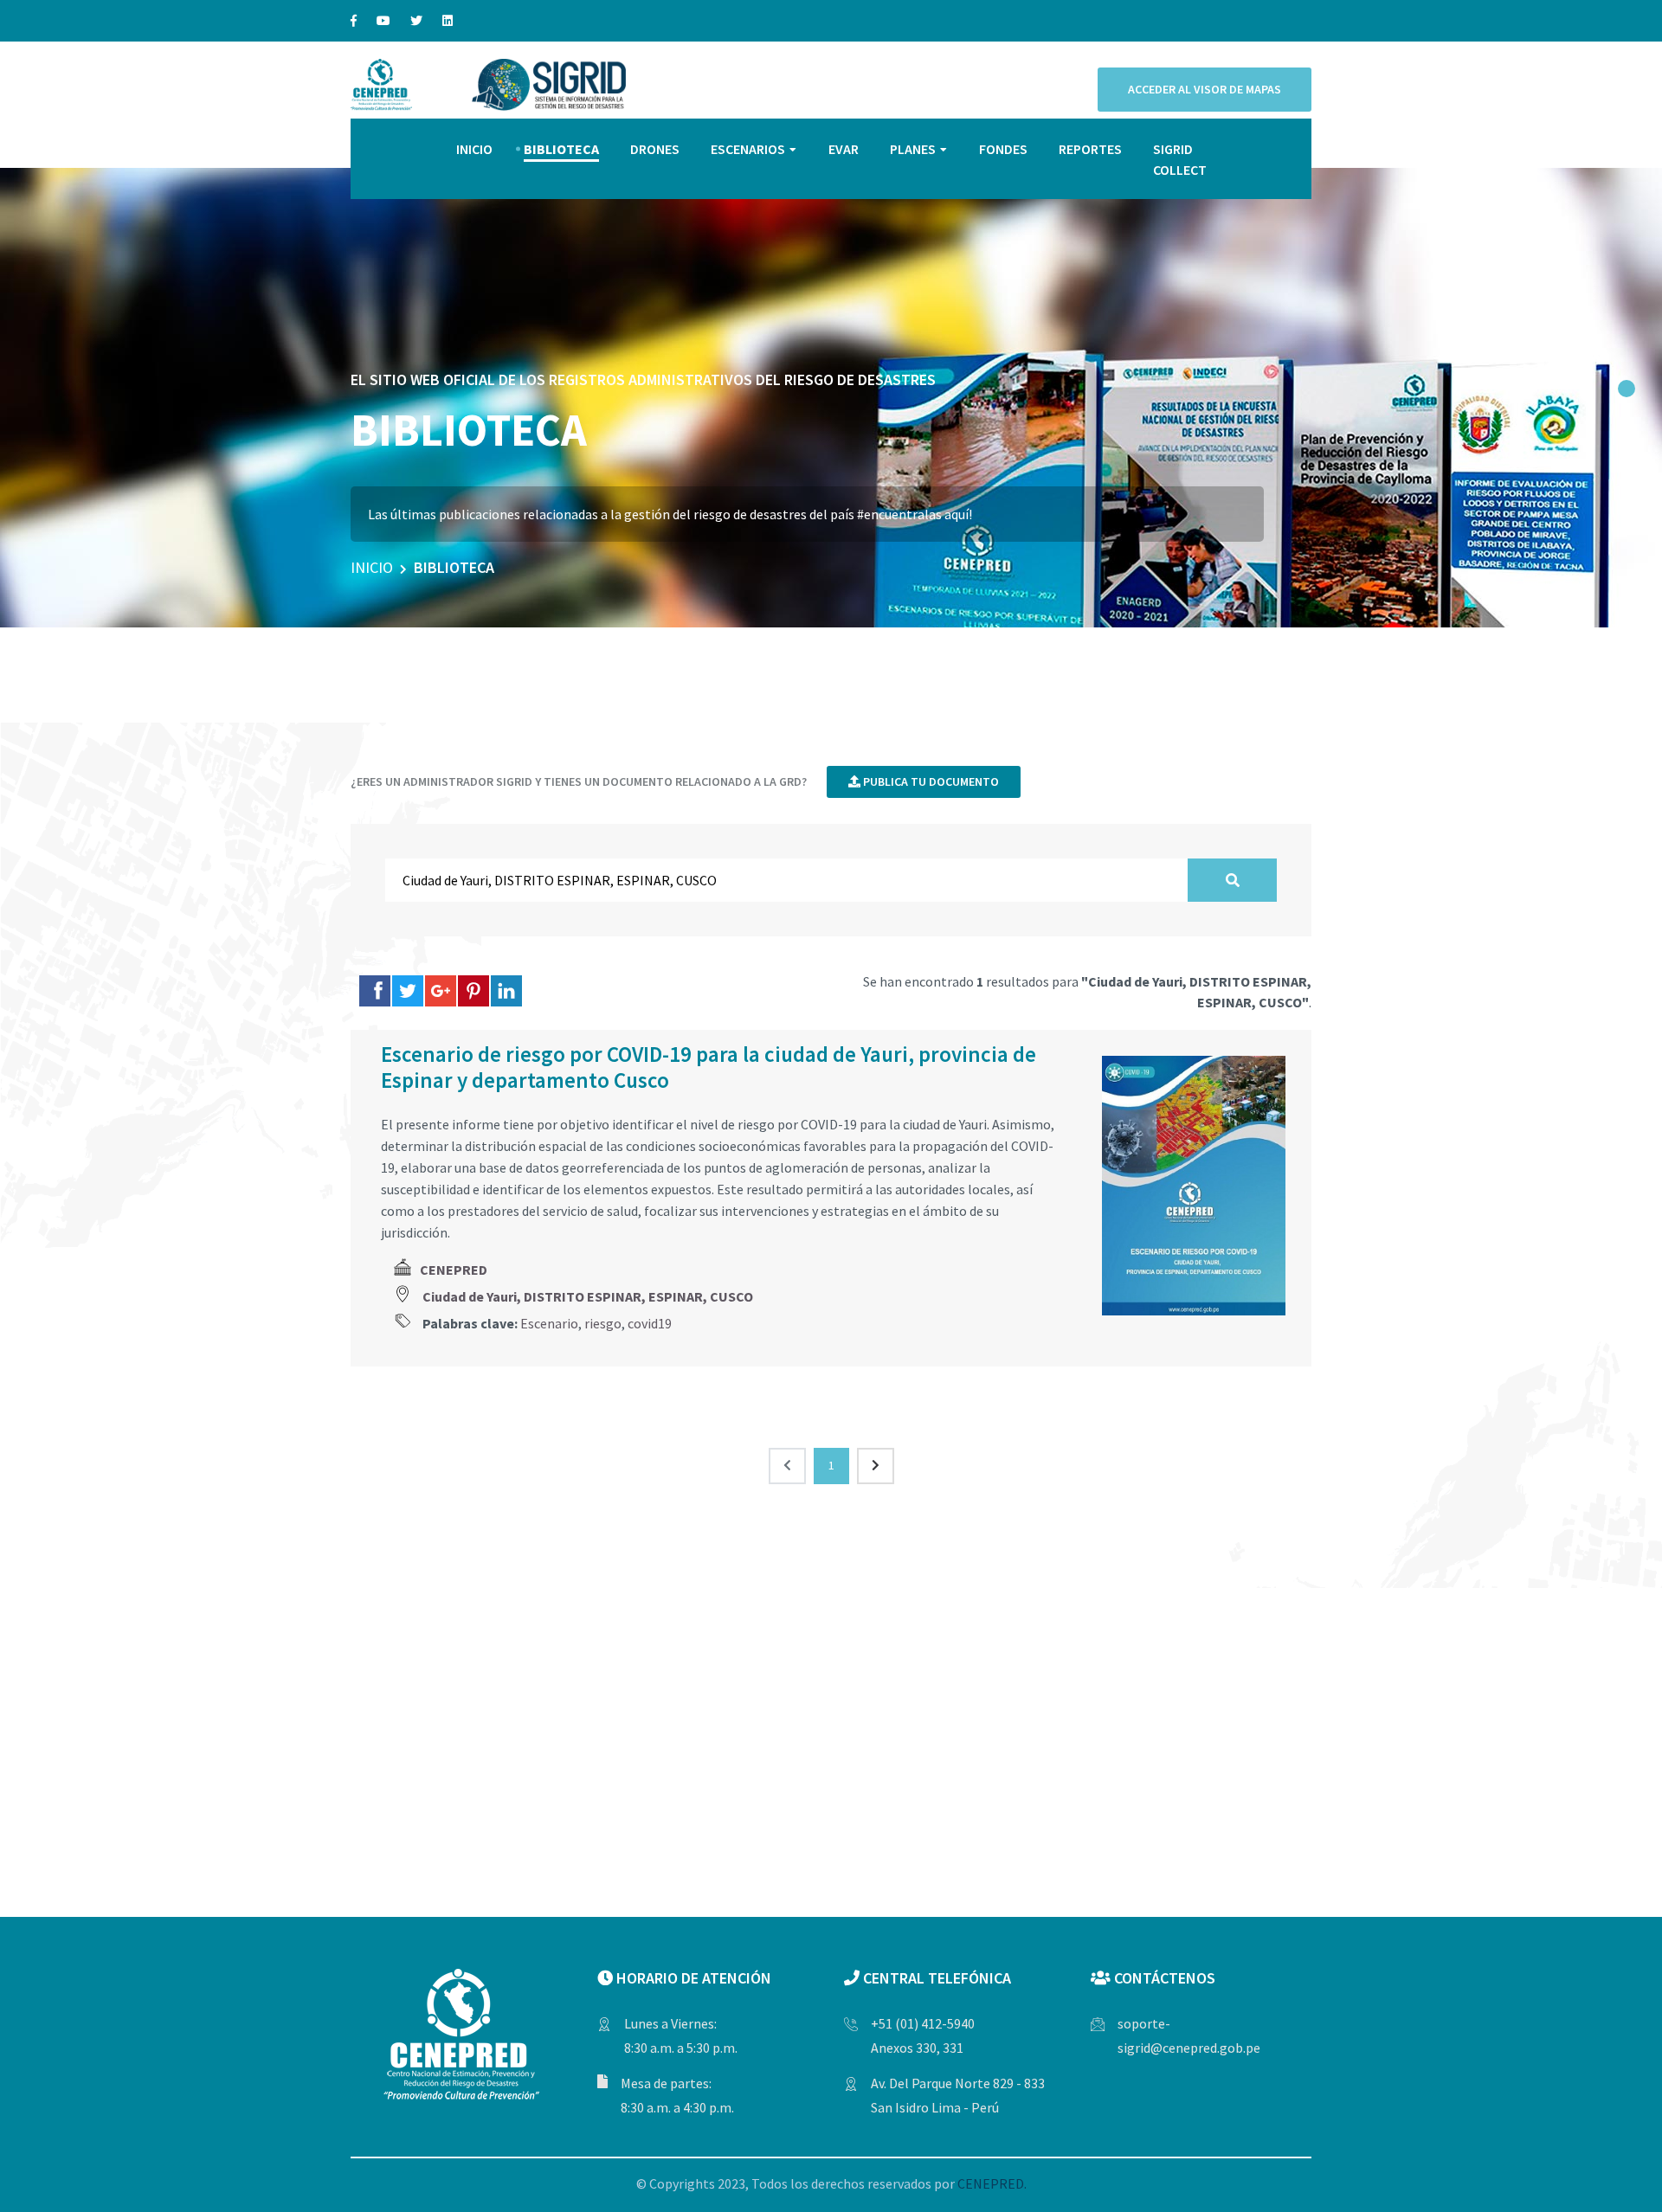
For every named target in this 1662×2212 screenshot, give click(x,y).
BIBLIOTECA (561, 149)
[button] (1627, 389)
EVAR (844, 149)
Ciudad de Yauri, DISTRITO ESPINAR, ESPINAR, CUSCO (588, 1296)
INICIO (474, 149)
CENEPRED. (992, 2183)
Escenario (549, 1323)
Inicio (372, 567)
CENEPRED (454, 1270)
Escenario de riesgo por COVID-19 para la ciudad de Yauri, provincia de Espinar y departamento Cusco (709, 1067)
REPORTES (1090, 149)
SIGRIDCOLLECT (1180, 159)
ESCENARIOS (748, 149)
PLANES (913, 149)
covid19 (650, 1323)
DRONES (655, 149)
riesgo (603, 1323)
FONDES (1003, 149)
